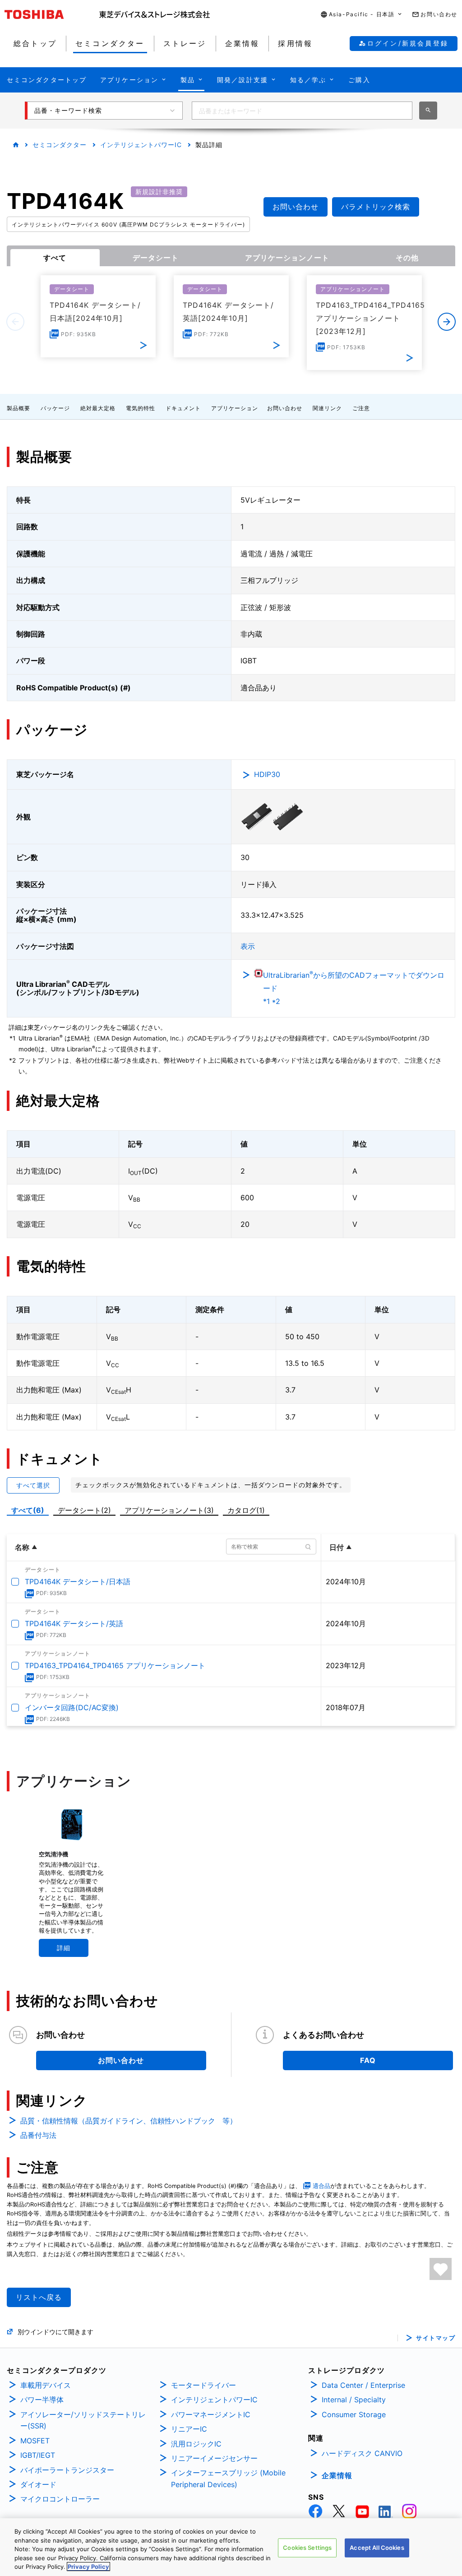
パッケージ (55, 408)
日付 (337, 1547)
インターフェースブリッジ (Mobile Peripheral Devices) (228, 2479)
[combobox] (302, 111)
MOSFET (35, 2441)
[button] (362, 15)
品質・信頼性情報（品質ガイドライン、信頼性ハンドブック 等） (129, 2121)
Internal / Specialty (354, 2400)
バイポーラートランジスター (67, 2470)
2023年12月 (346, 1665)
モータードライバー (203, 2385)
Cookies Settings (307, 2548)
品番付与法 (38, 2135)
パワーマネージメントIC (211, 2414)
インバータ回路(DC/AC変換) (72, 1707)
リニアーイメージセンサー (214, 2458)
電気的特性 (141, 408)
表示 (248, 946)
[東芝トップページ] (52, 14)
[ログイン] (441, 2269)
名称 (22, 1547)
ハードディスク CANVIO (362, 2453)
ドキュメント (183, 408)
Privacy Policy (88, 2567)
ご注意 (361, 408)
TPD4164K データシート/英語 (74, 1623)
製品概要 (18, 408)
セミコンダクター (60, 145)
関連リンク (327, 408)
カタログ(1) (246, 1510)
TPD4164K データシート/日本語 (78, 1582)
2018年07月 (346, 1707)
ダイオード (38, 2484)
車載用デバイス (46, 2385)
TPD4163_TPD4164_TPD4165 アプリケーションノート (115, 1665)
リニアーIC (189, 2429)
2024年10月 (346, 1582)
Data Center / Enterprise (363, 2385)
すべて (55, 258)
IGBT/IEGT (38, 2455)
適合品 (321, 2186)
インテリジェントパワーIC (141, 145)
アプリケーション (235, 408)
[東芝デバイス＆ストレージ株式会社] (155, 14)
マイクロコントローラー (60, 2499)
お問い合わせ (285, 408)
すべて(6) (28, 1510)
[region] (231, 2547)
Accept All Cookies (377, 2548)
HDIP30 (267, 774)
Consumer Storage (354, 2414)
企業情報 (337, 2475)
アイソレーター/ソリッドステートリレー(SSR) (83, 2420)
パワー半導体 (42, 2400)
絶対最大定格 (98, 408)
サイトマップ (436, 2338)
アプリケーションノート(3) (169, 1510)
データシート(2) (84, 1510)
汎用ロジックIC (196, 2444)
